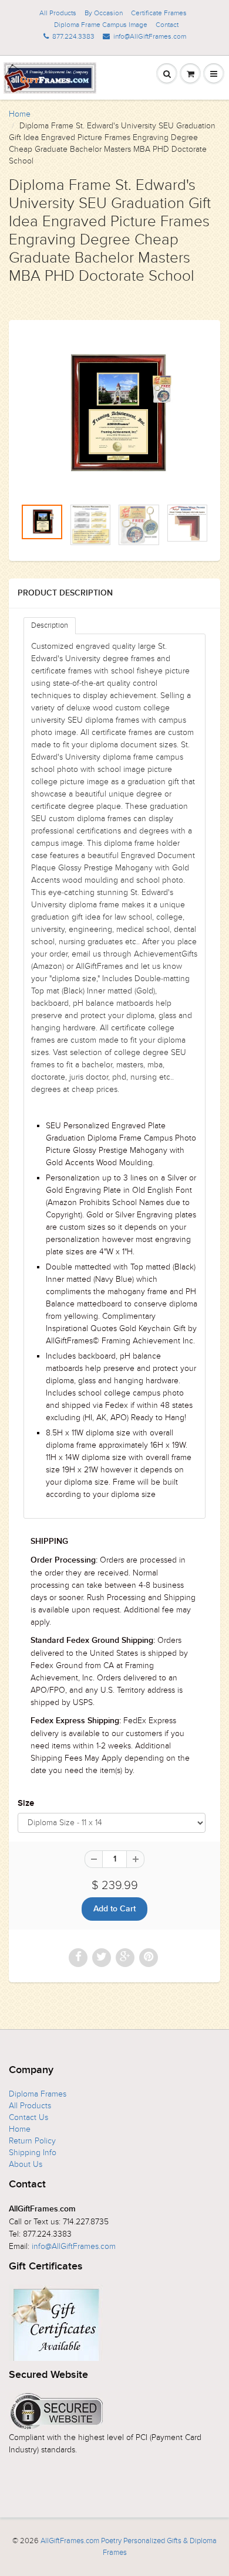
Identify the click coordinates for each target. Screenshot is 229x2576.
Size (26, 1803)
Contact (167, 25)
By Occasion (104, 13)
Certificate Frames (159, 13)
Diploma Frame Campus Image (101, 25)
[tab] (50, 626)
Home (20, 114)
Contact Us (28, 2117)
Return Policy (32, 2141)
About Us (26, 2164)
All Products (58, 13)
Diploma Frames (38, 2094)
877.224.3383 (73, 36)
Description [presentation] (50, 625)
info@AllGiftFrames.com (150, 36)
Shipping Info (33, 2153)
